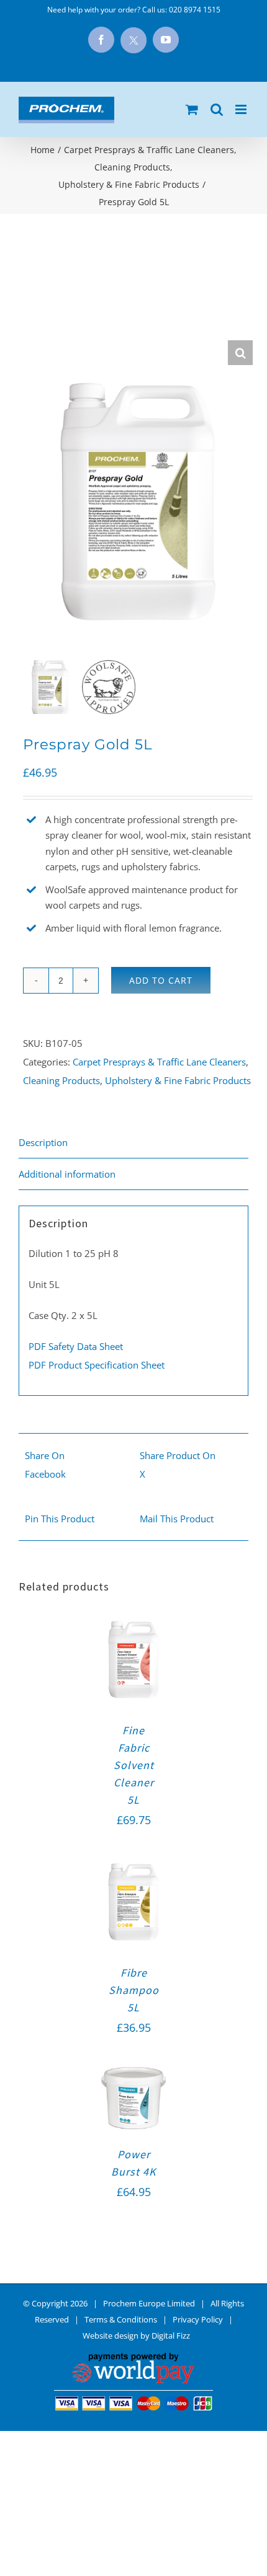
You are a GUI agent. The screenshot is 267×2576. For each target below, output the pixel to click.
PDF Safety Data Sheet (76, 1346)
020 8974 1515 (195, 10)
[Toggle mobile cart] (192, 109)
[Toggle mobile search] (217, 109)
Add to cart (161, 980)
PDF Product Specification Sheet (97, 1365)
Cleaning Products (61, 1080)
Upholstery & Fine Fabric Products (178, 1080)
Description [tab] (43, 1142)
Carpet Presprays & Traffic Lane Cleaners (159, 1062)
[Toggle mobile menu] (242, 109)
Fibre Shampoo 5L (134, 1990)
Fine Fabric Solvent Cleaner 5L (134, 1765)
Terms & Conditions (121, 2319)
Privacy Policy (198, 2319)
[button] (240, 353)
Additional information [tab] (67, 1174)
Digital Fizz (171, 2336)
